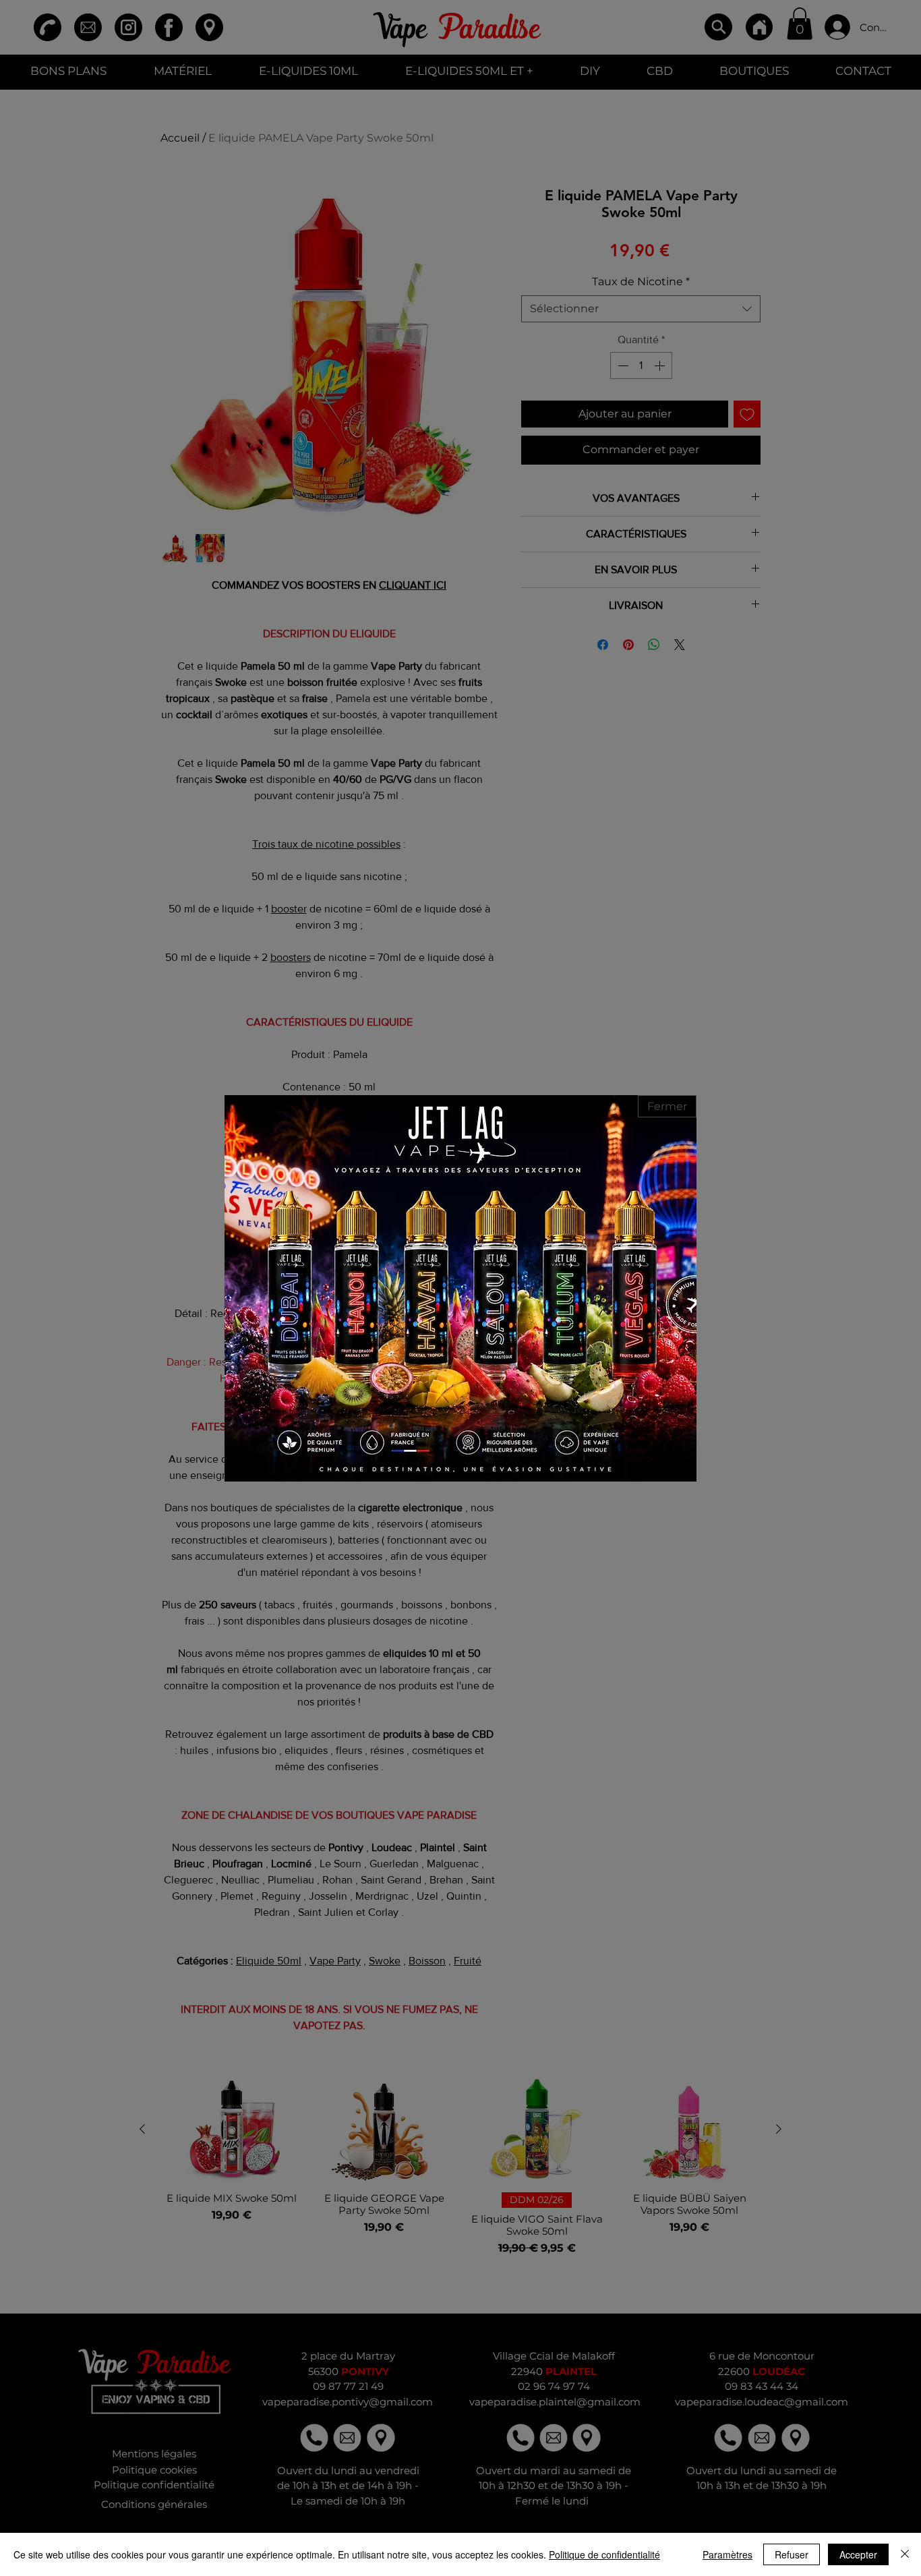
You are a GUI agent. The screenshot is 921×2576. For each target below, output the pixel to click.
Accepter (858, 2554)
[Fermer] (905, 2554)
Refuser (792, 2554)
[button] (667, 1106)
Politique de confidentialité (604, 2554)
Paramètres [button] (727, 2554)
